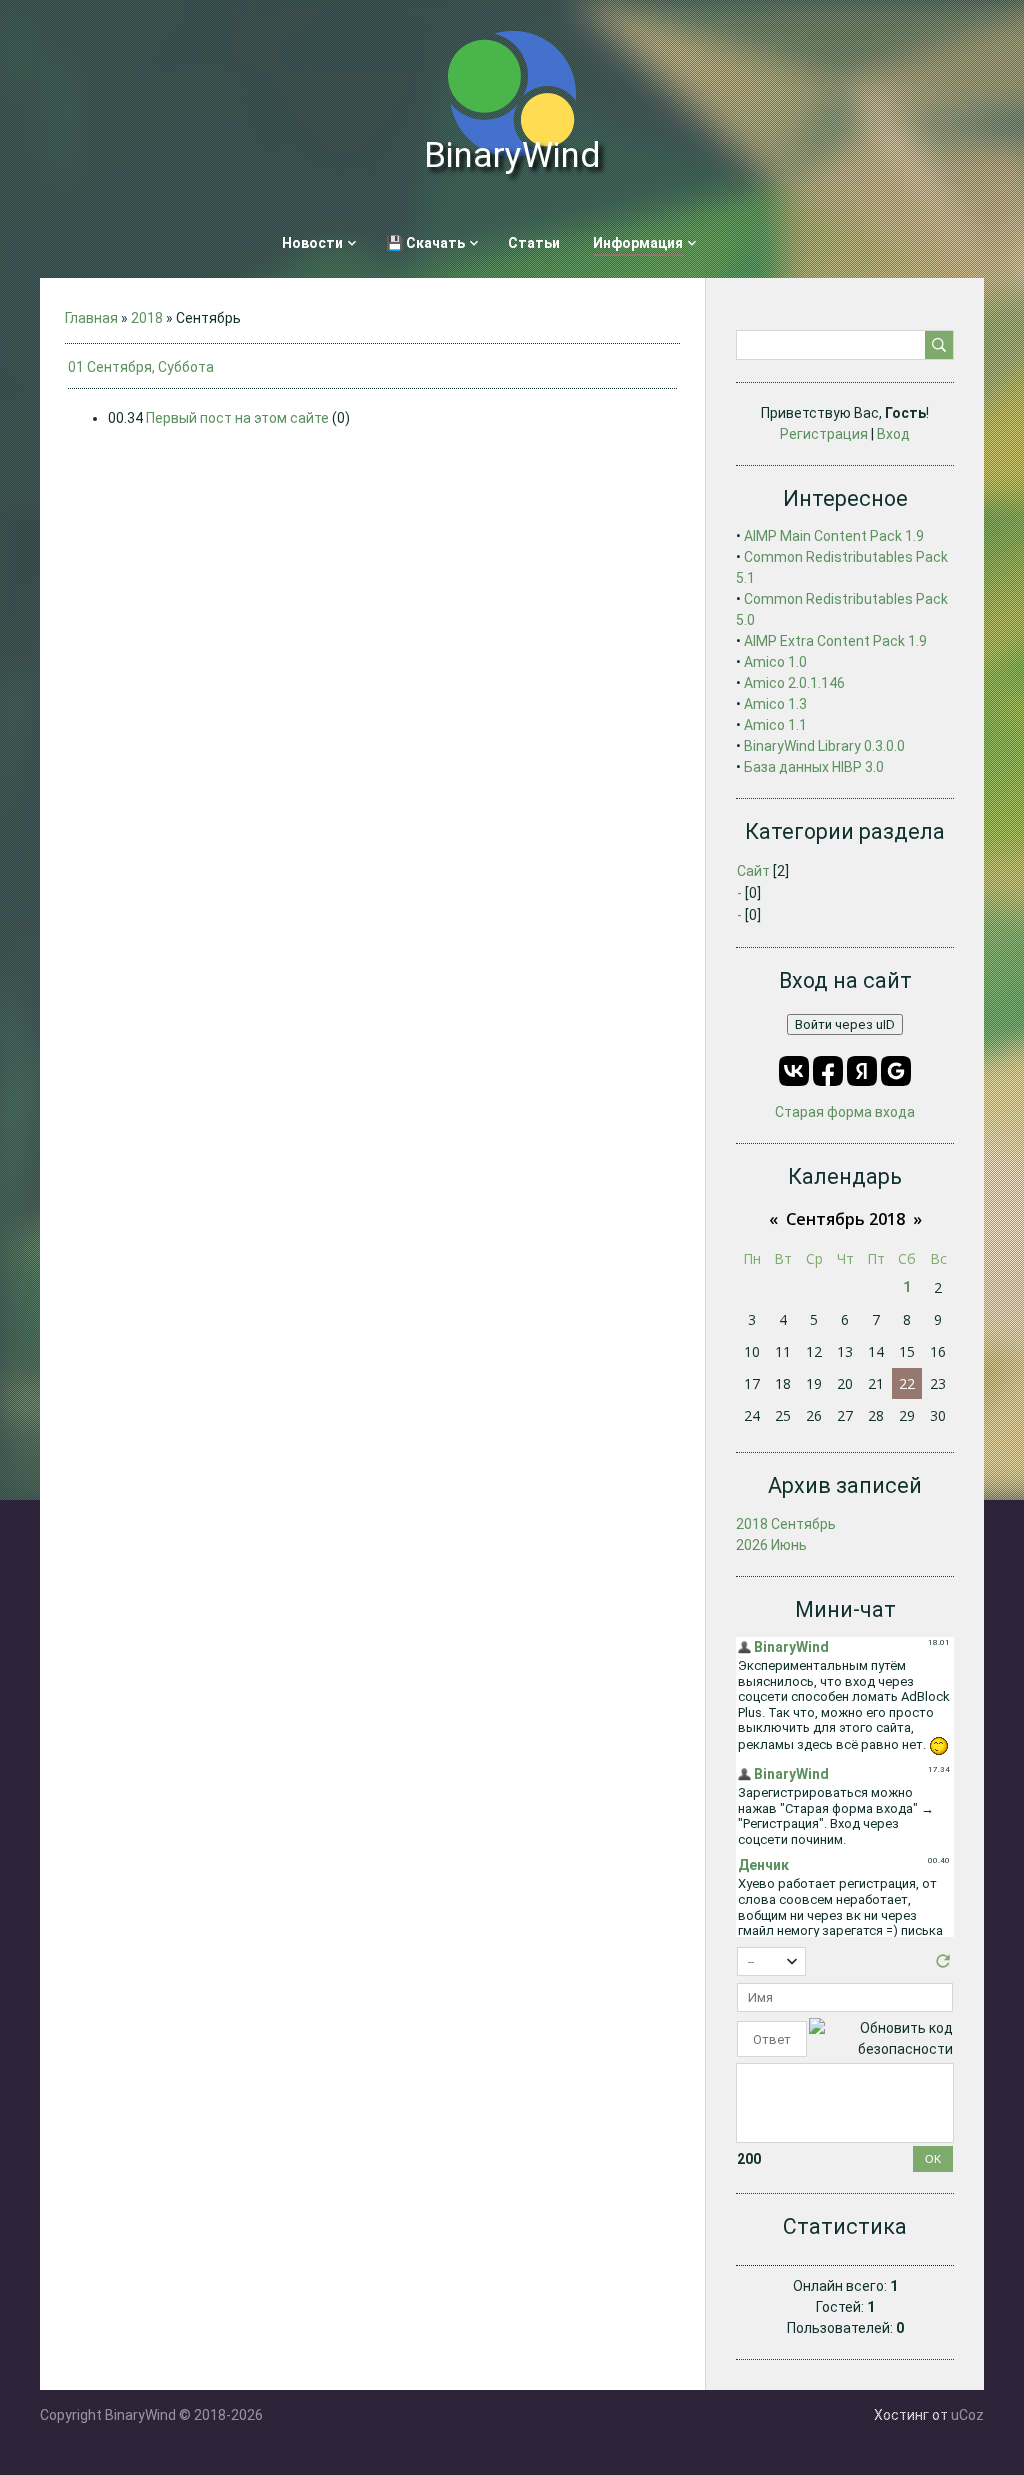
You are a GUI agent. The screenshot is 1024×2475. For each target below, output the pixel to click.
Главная (91, 318)
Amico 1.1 (775, 725)
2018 (147, 318)
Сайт (753, 871)
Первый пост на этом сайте (237, 418)
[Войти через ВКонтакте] (794, 1071)
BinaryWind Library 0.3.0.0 (824, 746)
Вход (893, 434)
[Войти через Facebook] (828, 1071)
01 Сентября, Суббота (141, 367)
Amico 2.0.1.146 (794, 683)
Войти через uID (845, 1024)
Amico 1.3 (775, 704)
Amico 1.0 (775, 662)
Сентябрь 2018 (845, 1219)
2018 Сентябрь (786, 1524)
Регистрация (824, 434)
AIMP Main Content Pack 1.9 (834, 536)
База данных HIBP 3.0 (814, 767)
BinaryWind (512, 155)
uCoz (967, 2415)
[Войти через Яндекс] (862, 1071)
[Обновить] (943, 1966)
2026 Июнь (771, 1545)
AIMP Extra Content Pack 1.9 (835, 641)
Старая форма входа (845, 1112)
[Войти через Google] (896, 1071)
